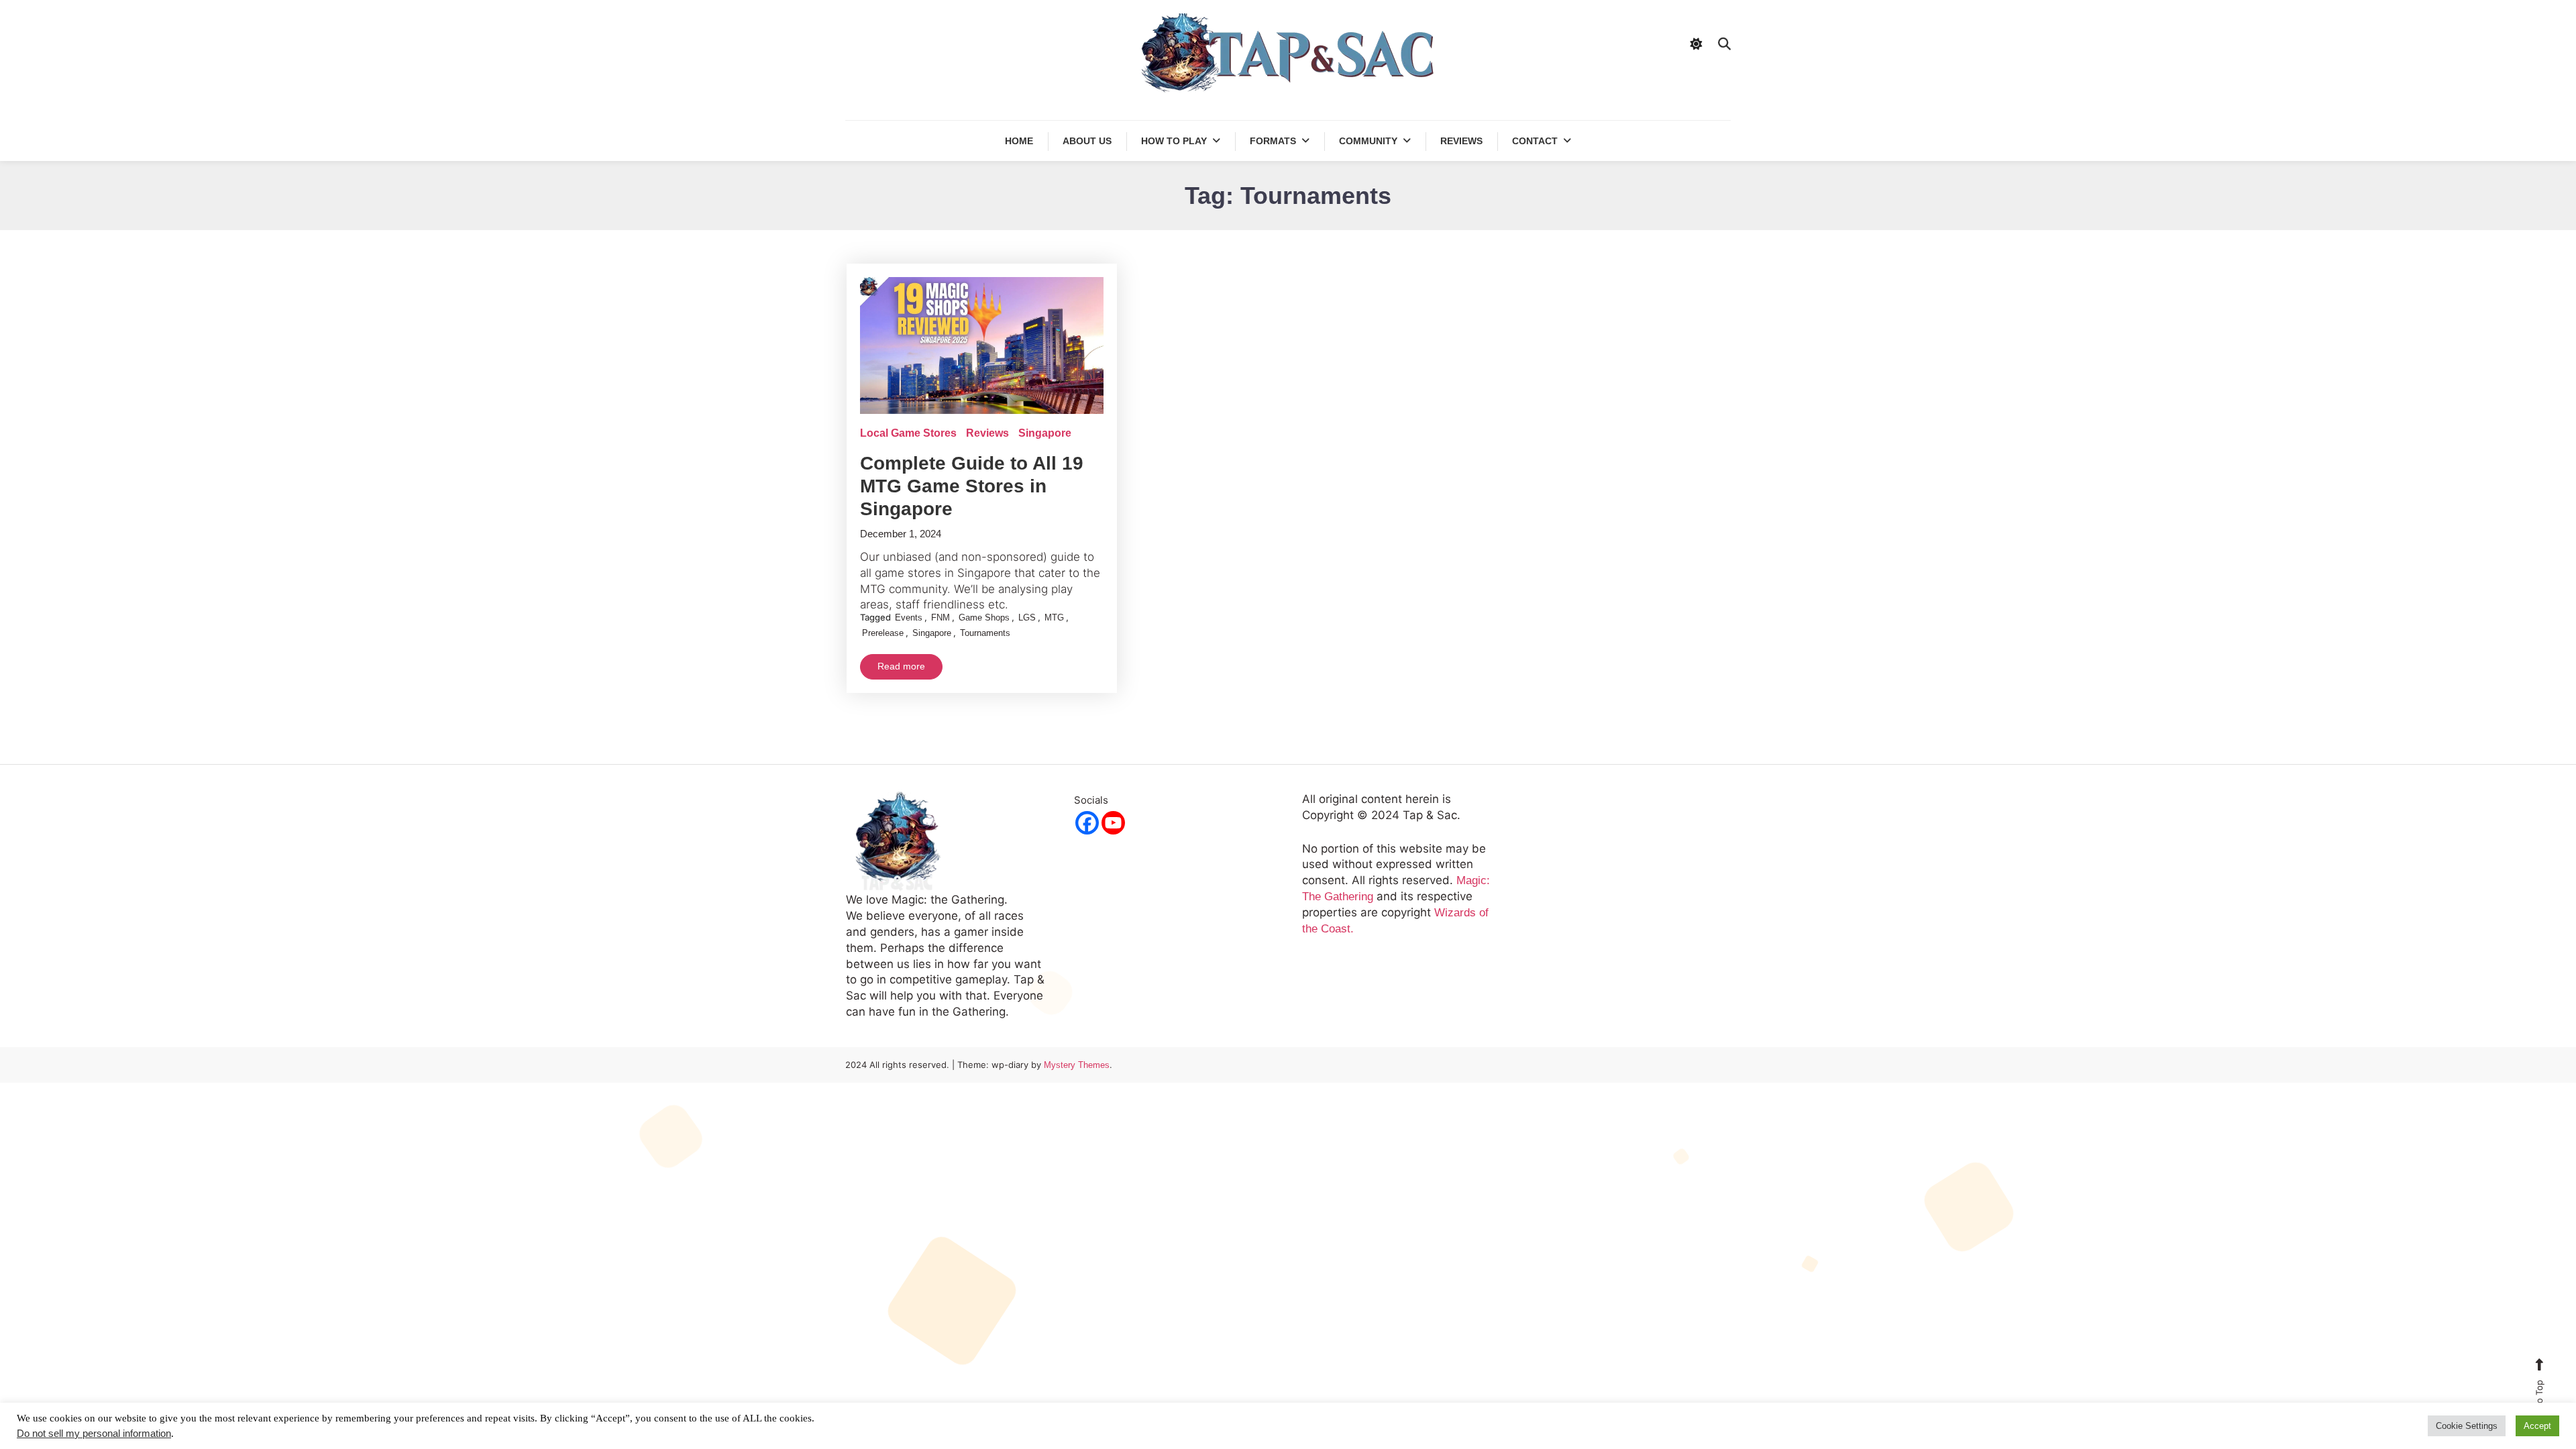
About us (1087, 141)
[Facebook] (1087, 823)
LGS (1027, 618)
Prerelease (883, 633)
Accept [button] (2537, 1426)
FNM (941, 618)
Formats (1273, 141)
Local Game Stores (908, 433)
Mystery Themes (1077, 1065)
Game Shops (984, 618)
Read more (901, 666)
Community (1368, 141)
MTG (1054, 618)
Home (1019, 141)
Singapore (1045, 433)
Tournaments (985, 633)
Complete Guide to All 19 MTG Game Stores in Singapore (972, 486)
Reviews (1461, 141)
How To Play (1174, 141)
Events (909, 618)
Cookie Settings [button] (2467, 1426)
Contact (1535, 141)
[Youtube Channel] (1113, 823)
